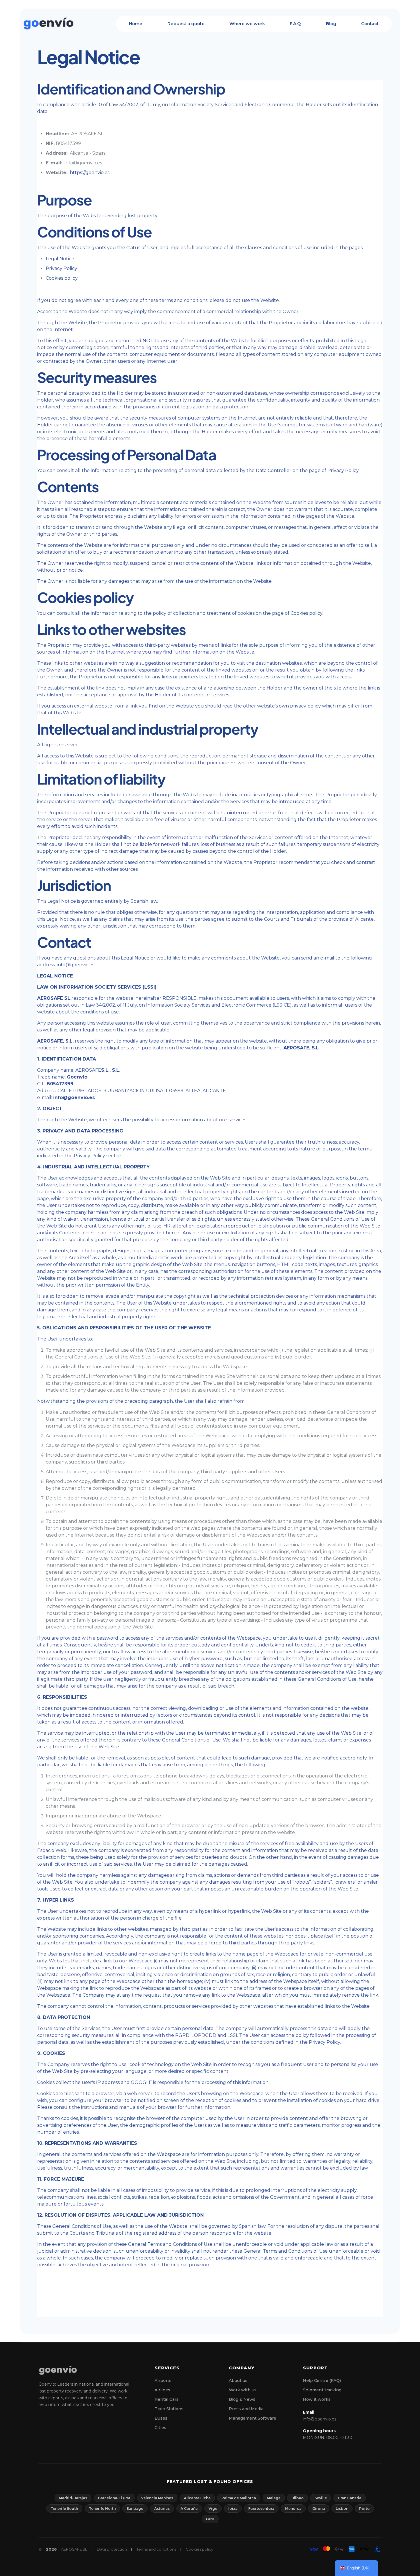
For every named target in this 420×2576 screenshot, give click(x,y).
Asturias (162, 2509)
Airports (163, 2381)
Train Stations (169, 2409)
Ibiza (233, 2509)
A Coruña (189, 2509)
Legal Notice (60, 259)
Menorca (293, 2509)
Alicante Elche (197, 2498)
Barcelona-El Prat (114, 2498)
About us (238, 2381)
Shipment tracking (322, 2390)
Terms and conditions (156, 2549)
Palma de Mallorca (239, 2498)
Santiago (135, 2509)
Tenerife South (64, 2509)
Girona (319, 2509)
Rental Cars (167, 2399)
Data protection (112, 2549)
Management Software (253, 2418)
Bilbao (298, 2498)
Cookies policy (62, 278)
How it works (317, 2399)
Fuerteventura (261, 2509)
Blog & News (242, 2399)
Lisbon (342, 2509)
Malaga (274, 2498)
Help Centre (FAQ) (322, 2381)
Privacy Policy (61, 268)
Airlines (162, 2390)
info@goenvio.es (320, 2419)
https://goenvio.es (90, 173)
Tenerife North (102, 2509)
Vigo (213, 2509)
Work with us (243, 2390)
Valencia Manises (157, 2498)
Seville (321, 2498)
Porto (364, 2509)
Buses (161, 2418)
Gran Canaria (350, 2498)
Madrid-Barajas (73, 2498)
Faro (210, 2519)
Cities (160, 2428)
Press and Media (246, 2409)
